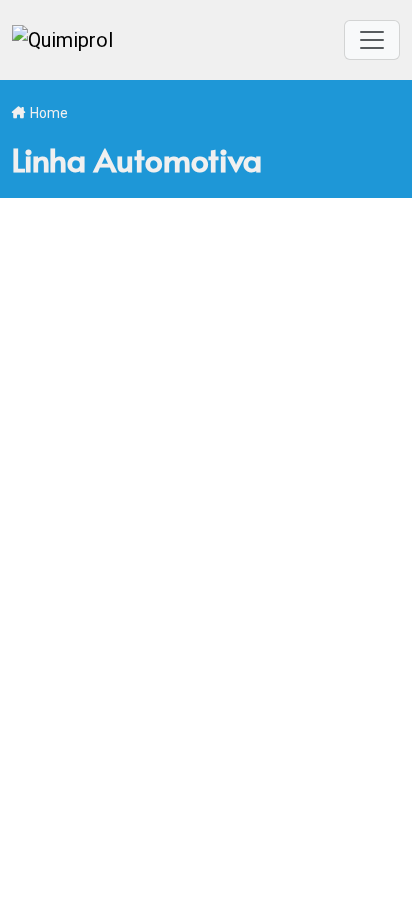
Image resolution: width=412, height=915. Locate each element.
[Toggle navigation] (372, 40)
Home (49, 113)
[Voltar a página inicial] (62, 40)
